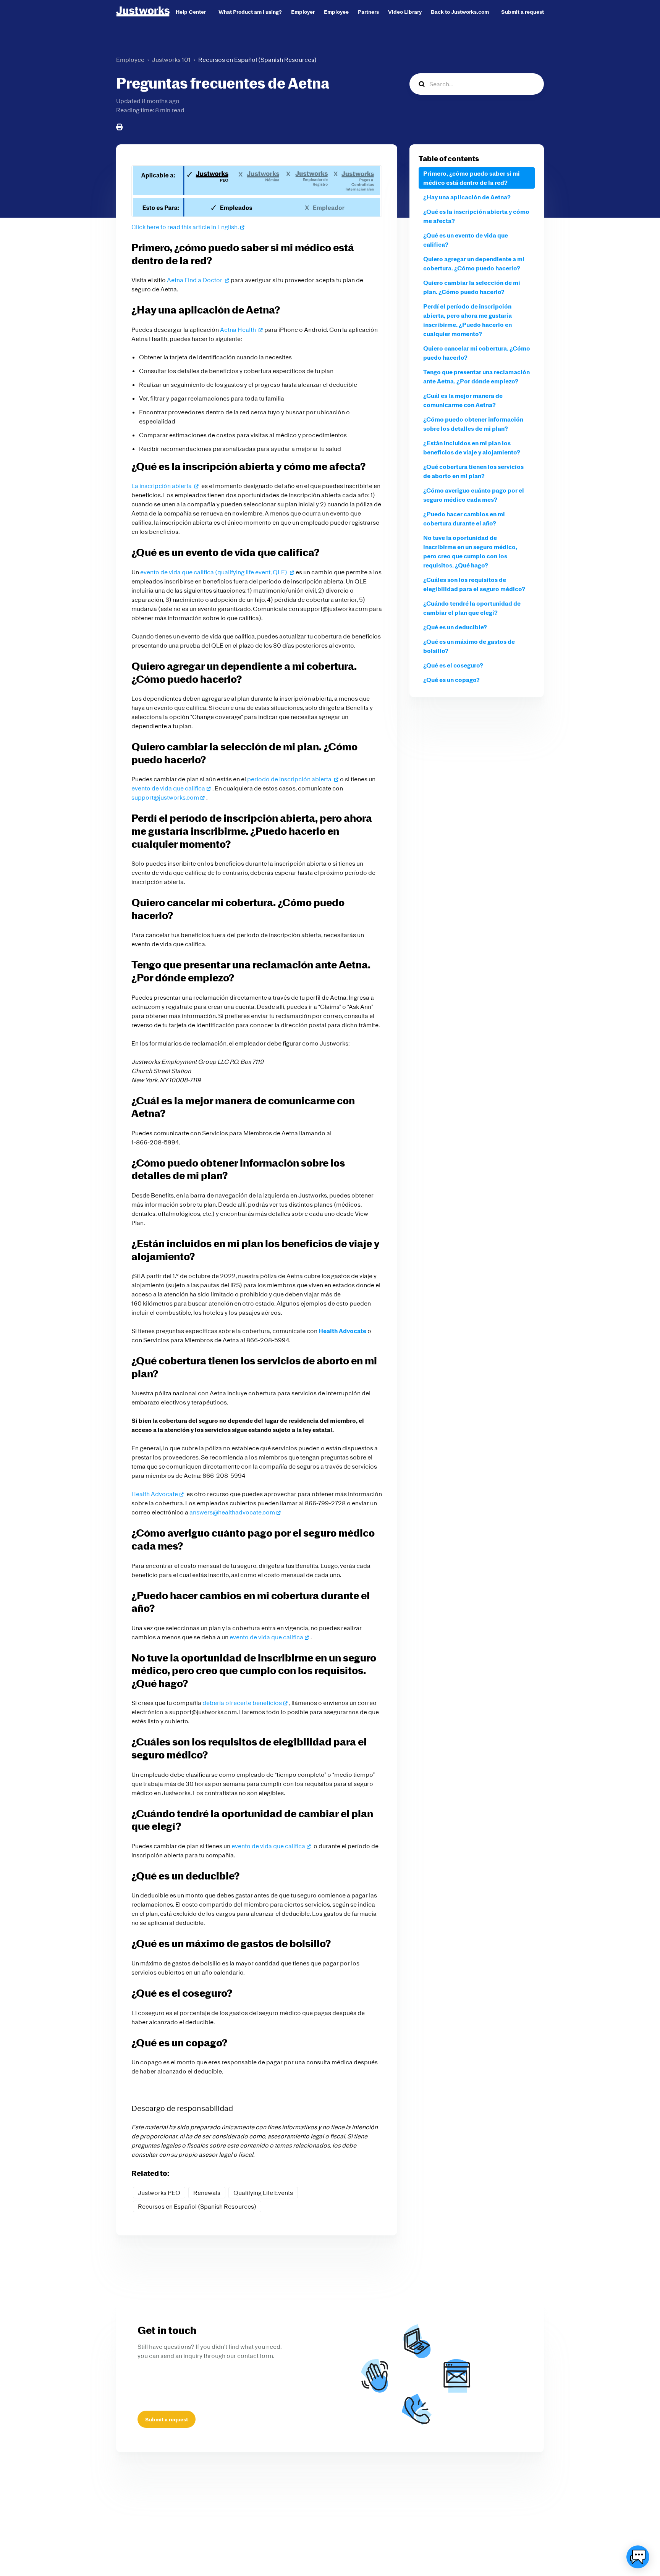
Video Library (405, 12)
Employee (336, 12)
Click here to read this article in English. (185, 227)
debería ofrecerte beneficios (242, 1703)
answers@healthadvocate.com (232, 1512)
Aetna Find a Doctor (195, 280)
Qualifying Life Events (263, 2193)
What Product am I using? (250, 12)
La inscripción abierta (162, 486)
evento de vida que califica (168, 788)
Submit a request (522, 12)
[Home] (143, 11)
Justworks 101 (171, 60)
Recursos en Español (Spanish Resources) (257, 60)
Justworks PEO (159, 2193)
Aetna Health (239, 330)
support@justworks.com (165, 797)
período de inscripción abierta (290, 779)
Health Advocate (155, 1494)
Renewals (207, 2193)
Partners (368, 12)
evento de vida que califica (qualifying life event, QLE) (214, 572)
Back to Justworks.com (460, 12)
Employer (303, 12)
